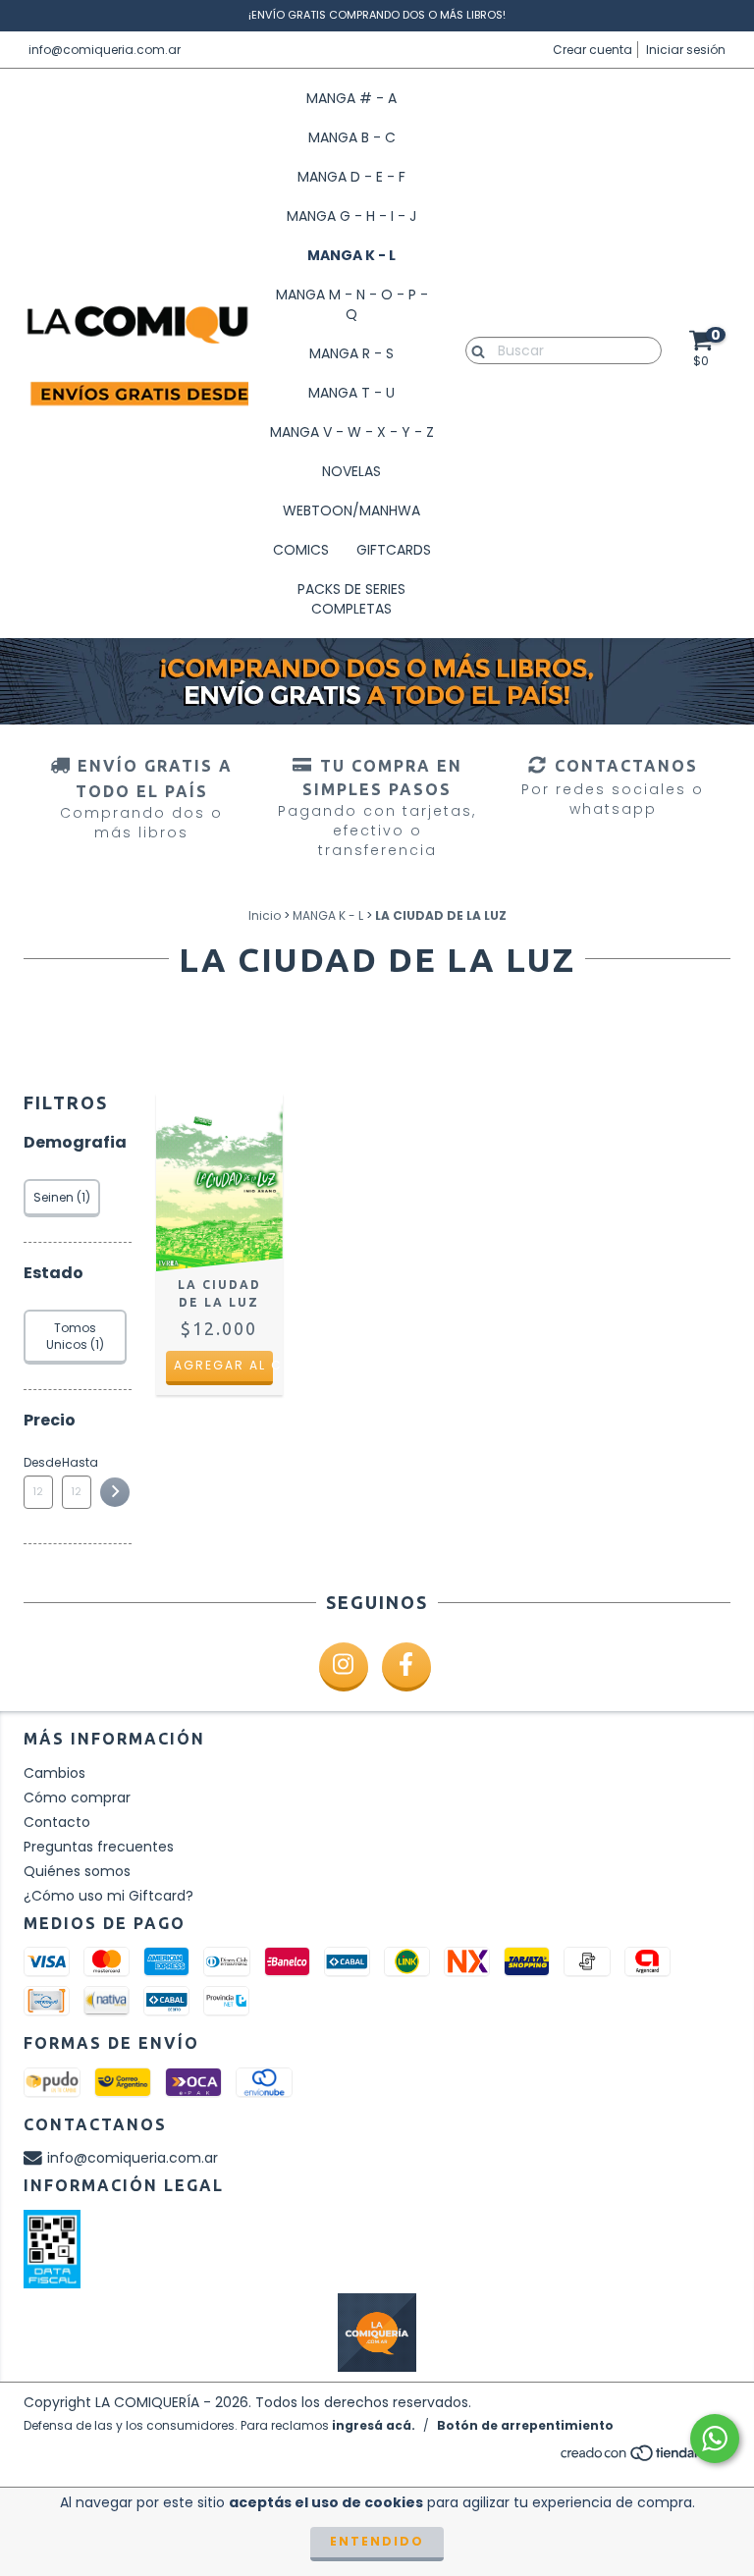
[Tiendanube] (645, 2459)
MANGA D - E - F (351, 177)
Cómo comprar (77, 1798)
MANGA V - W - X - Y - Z (352, 432)
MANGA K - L (351, 255)
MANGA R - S (351, 353)
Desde (38, 1462)
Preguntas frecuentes (99, 1847)
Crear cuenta (592, 50)
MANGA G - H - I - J (351, 216)
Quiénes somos (77, 1871)
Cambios (54, 1773)
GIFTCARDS (394, 550)
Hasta (77, 1462)
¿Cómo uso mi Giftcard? (108, 1896)
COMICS (301, 550)
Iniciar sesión (686, 50)
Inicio (265, 915)
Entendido (377, 2541)
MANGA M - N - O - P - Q (352, 304)
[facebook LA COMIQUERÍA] (406, 1667)
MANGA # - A (351, 98)
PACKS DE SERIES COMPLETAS (351, 599)
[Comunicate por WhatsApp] (715, 2439)
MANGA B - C (352, 137)
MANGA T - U (351, 393)
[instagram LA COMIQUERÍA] (344, 1667)
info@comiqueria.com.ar (105, 50)
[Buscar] (474, 349)
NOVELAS (351, 471)
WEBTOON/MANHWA (351, 510)
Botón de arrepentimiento (525, 2425)
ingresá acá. (374, 2425)
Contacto (57, 1822)
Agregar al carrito (223, 1365)
